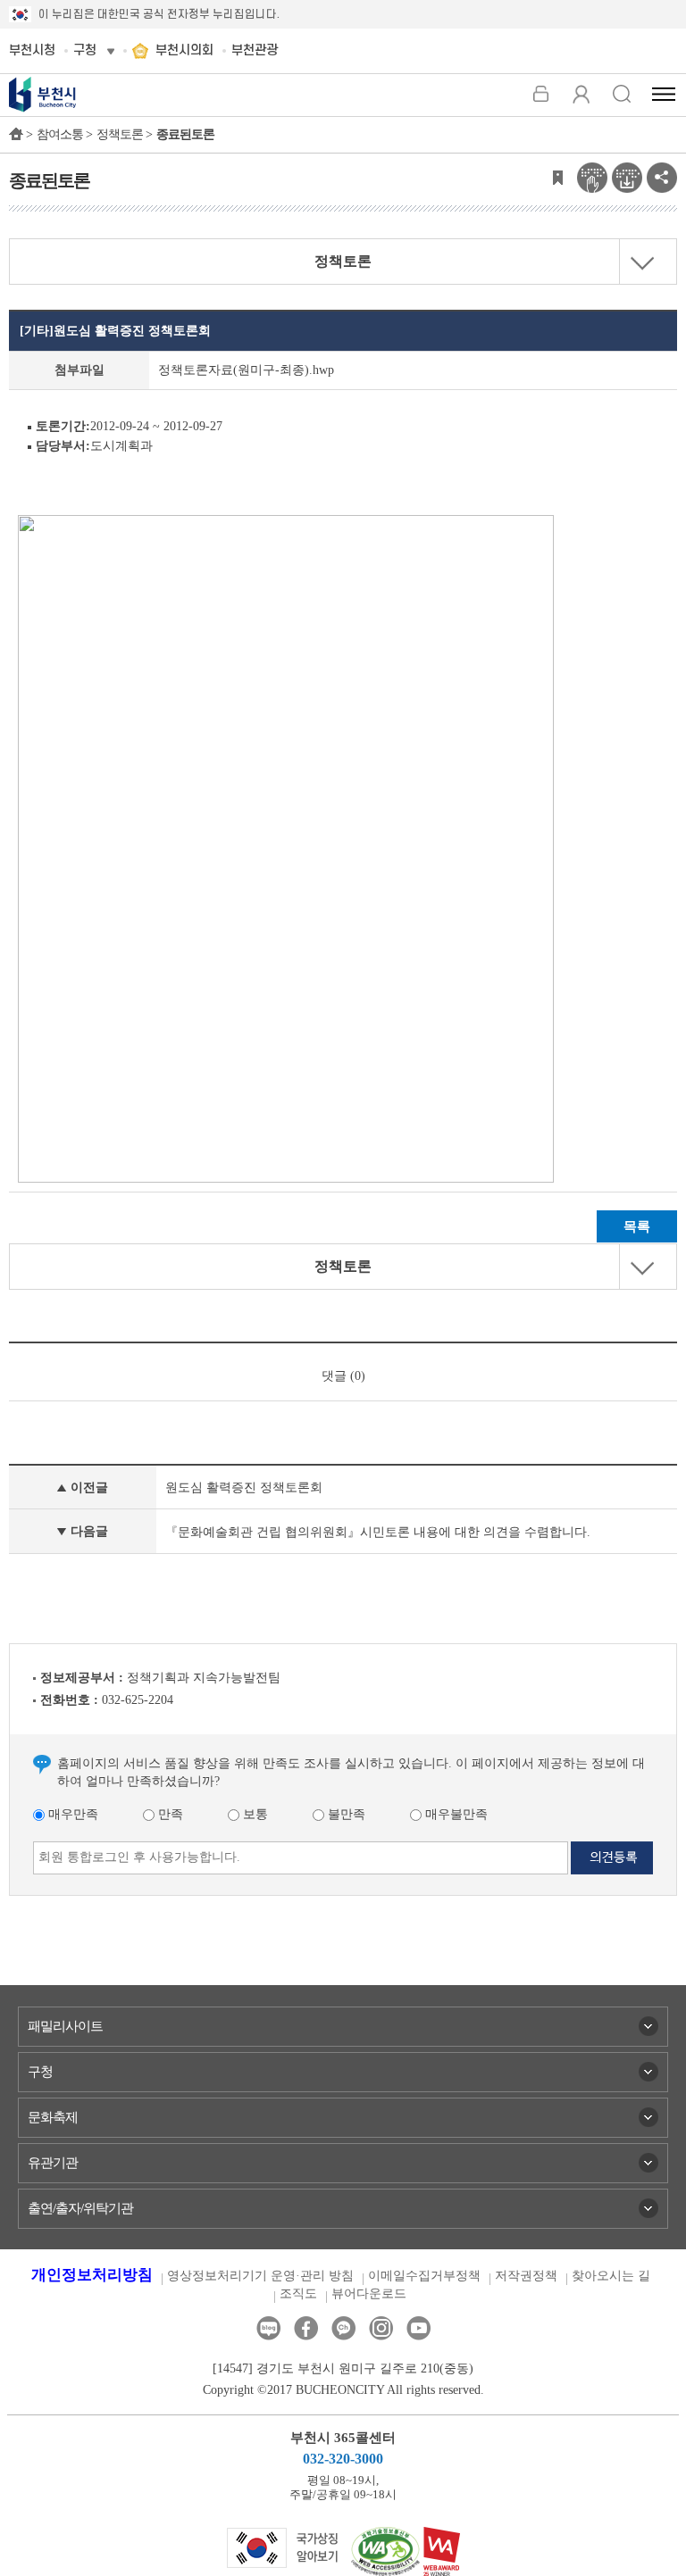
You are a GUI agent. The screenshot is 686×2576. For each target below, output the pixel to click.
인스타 (381, 2328)
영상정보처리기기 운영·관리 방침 (260, 2276)
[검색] (621, 94)
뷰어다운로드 (369, 2293)
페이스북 (306, 2328)
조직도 (298, 2293)
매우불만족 (455, 1814)
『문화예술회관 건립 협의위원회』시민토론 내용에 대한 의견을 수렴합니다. (378, 1532)
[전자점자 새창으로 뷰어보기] (592, 176)
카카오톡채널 (343, 2328)
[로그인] (541, 94)
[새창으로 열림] (283, 2546)
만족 (169, 1814)
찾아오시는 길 (611, 2276)
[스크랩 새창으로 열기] (557, 176)
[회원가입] (581, 94)
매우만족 (71, 1814)
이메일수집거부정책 (424, 2276)
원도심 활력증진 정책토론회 (244, 1487)
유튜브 (418, 2328)
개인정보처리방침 (92, 2275)
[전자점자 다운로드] (627, 176)
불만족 (345, 1814)
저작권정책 (526, 2276)
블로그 (268, 2328)
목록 (637, 1226)
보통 (254, 1814)
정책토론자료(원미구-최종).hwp (246, 370)
